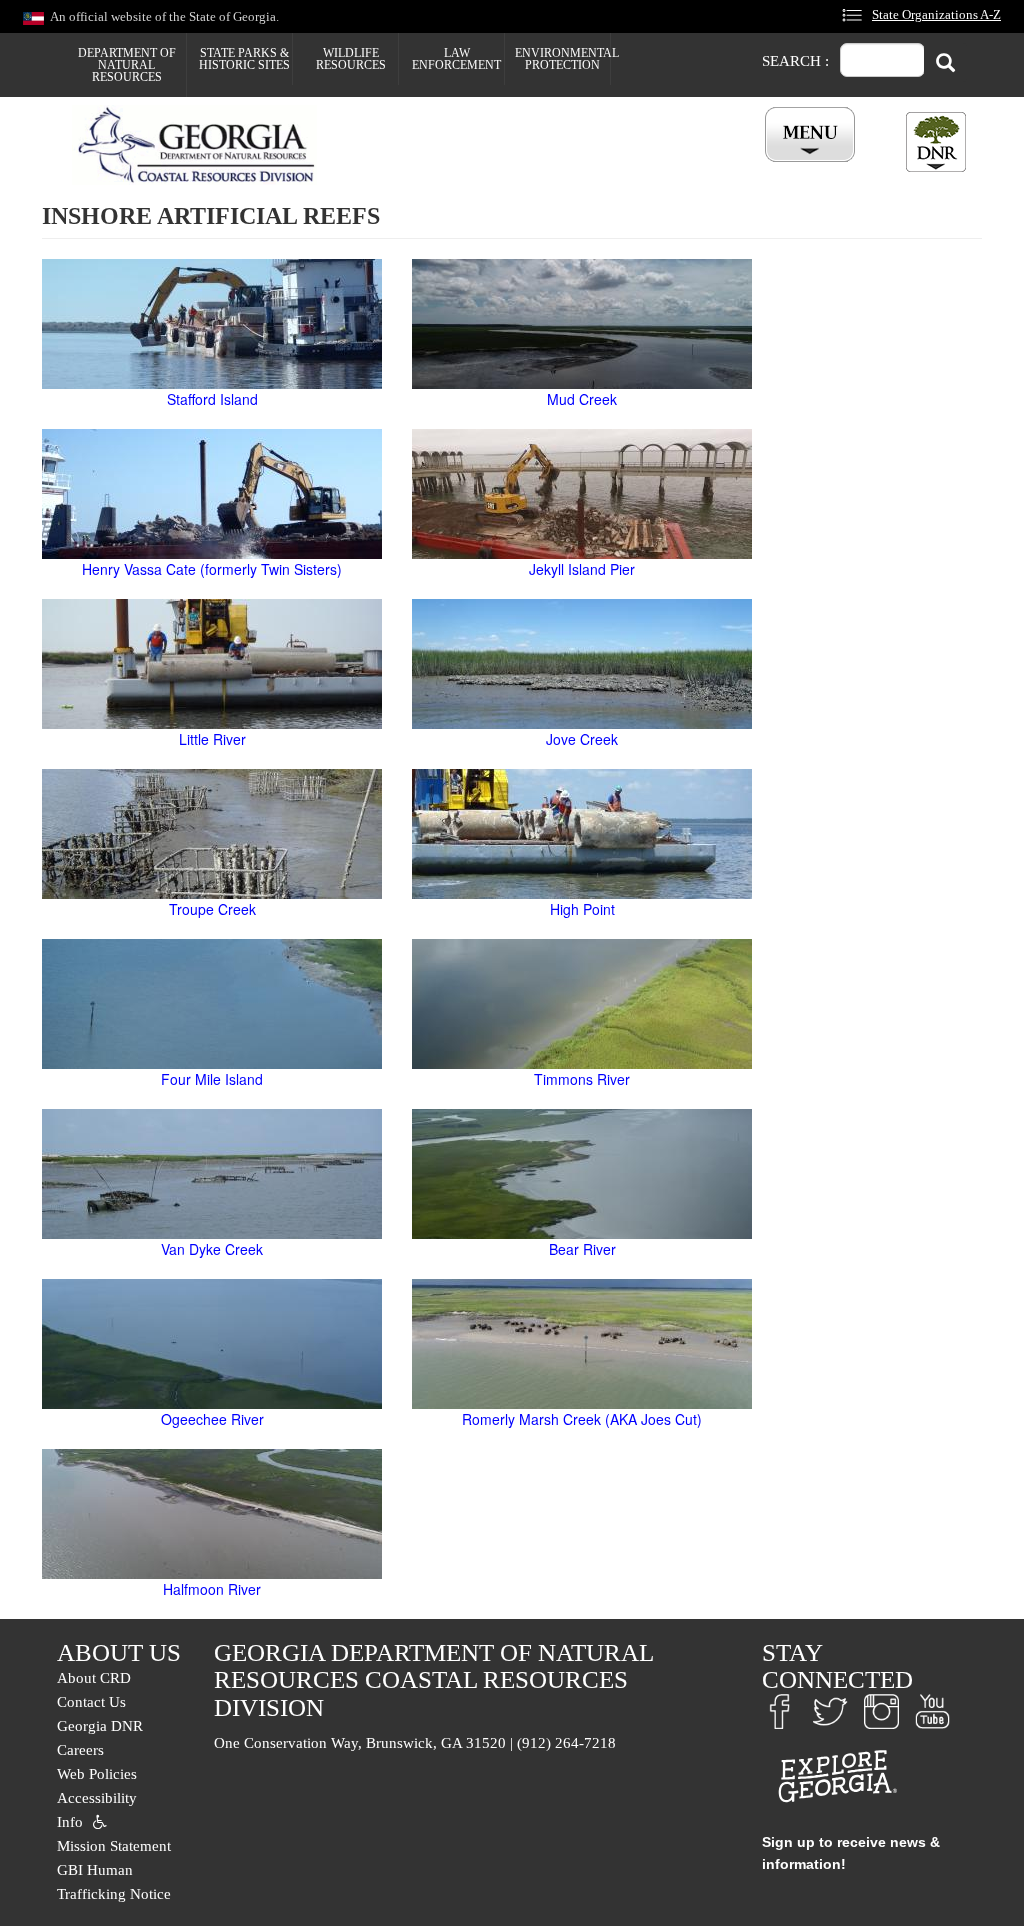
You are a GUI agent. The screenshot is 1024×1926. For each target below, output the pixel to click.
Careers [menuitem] (80, 1750)
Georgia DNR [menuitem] (100, 1726)
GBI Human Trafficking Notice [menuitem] (114, 1882)
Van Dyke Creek (212, 1249)
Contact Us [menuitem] (91, 1702)
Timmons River (582, 1079)
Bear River (582, 1249)
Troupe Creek (212, 909)
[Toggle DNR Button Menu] (936, 142)
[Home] (202, 145)
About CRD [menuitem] (94, 1678)
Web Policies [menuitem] (97, 1774)
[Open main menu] (813, 135)
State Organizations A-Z (936, 15)
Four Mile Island (212, 1079)
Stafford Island (212, 399)
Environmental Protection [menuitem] (562, 59)
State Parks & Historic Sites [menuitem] (244, 59)
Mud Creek (582, 399)
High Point (582, 909)
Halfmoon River (212, 1589)
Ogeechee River (212, 1419)
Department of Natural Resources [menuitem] (127, 65)
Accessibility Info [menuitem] (97, 1810)
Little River (212, 739)
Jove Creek (582, 739)
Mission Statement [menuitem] (114, 1846)
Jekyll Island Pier (582, 569)
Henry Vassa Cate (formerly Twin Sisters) (212, 569)
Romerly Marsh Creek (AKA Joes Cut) (582, 1419)
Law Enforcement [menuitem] (456, 59)
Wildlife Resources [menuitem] (351, 59)
